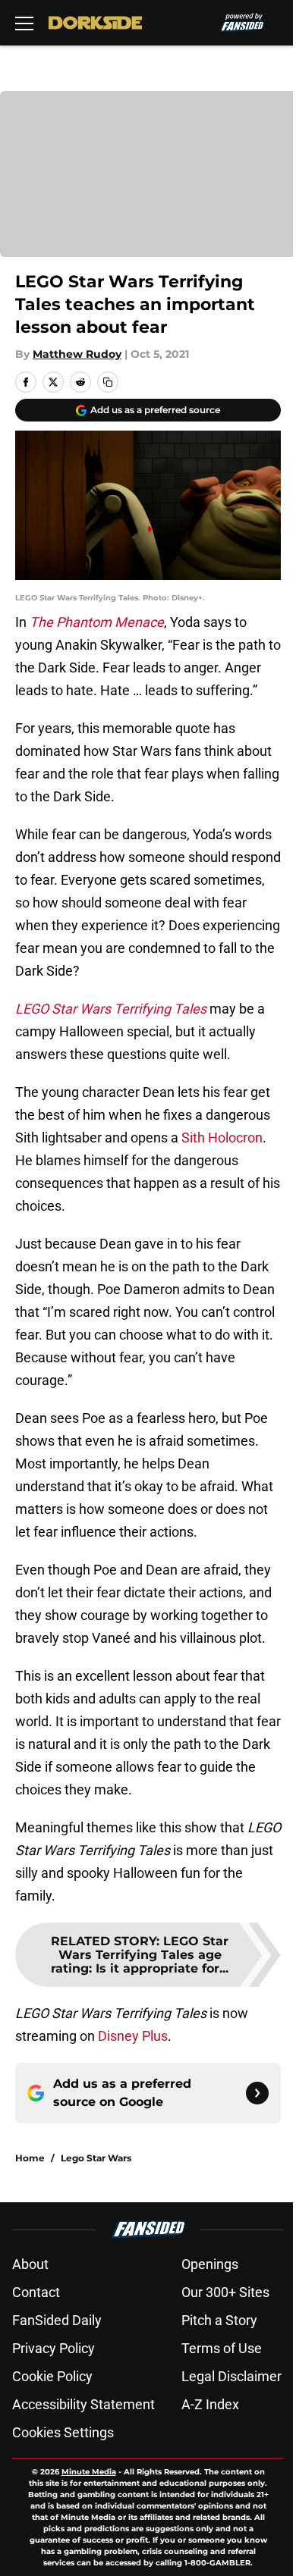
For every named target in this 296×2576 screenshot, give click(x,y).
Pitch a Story (219, 2320)
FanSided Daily (57, 2320)
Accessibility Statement (83, 2404)
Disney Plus (133, 2036)
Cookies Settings (63, 2432)
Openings (210, 2264)
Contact (36, 2292)
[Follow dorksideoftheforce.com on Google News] (257, 2093)
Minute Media (89, 2472)
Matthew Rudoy (77, 354)
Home (30, 2158)
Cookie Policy (52, 2376)
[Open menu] (24, 23)
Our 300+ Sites (225, 2292)
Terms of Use (222, 2348)
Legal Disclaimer (231, 2376)
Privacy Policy (54, 2348)
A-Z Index (210, 2404)
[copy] (108, 382)
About (30, 2264)
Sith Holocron (222, 1138)
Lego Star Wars (96, 2158)
